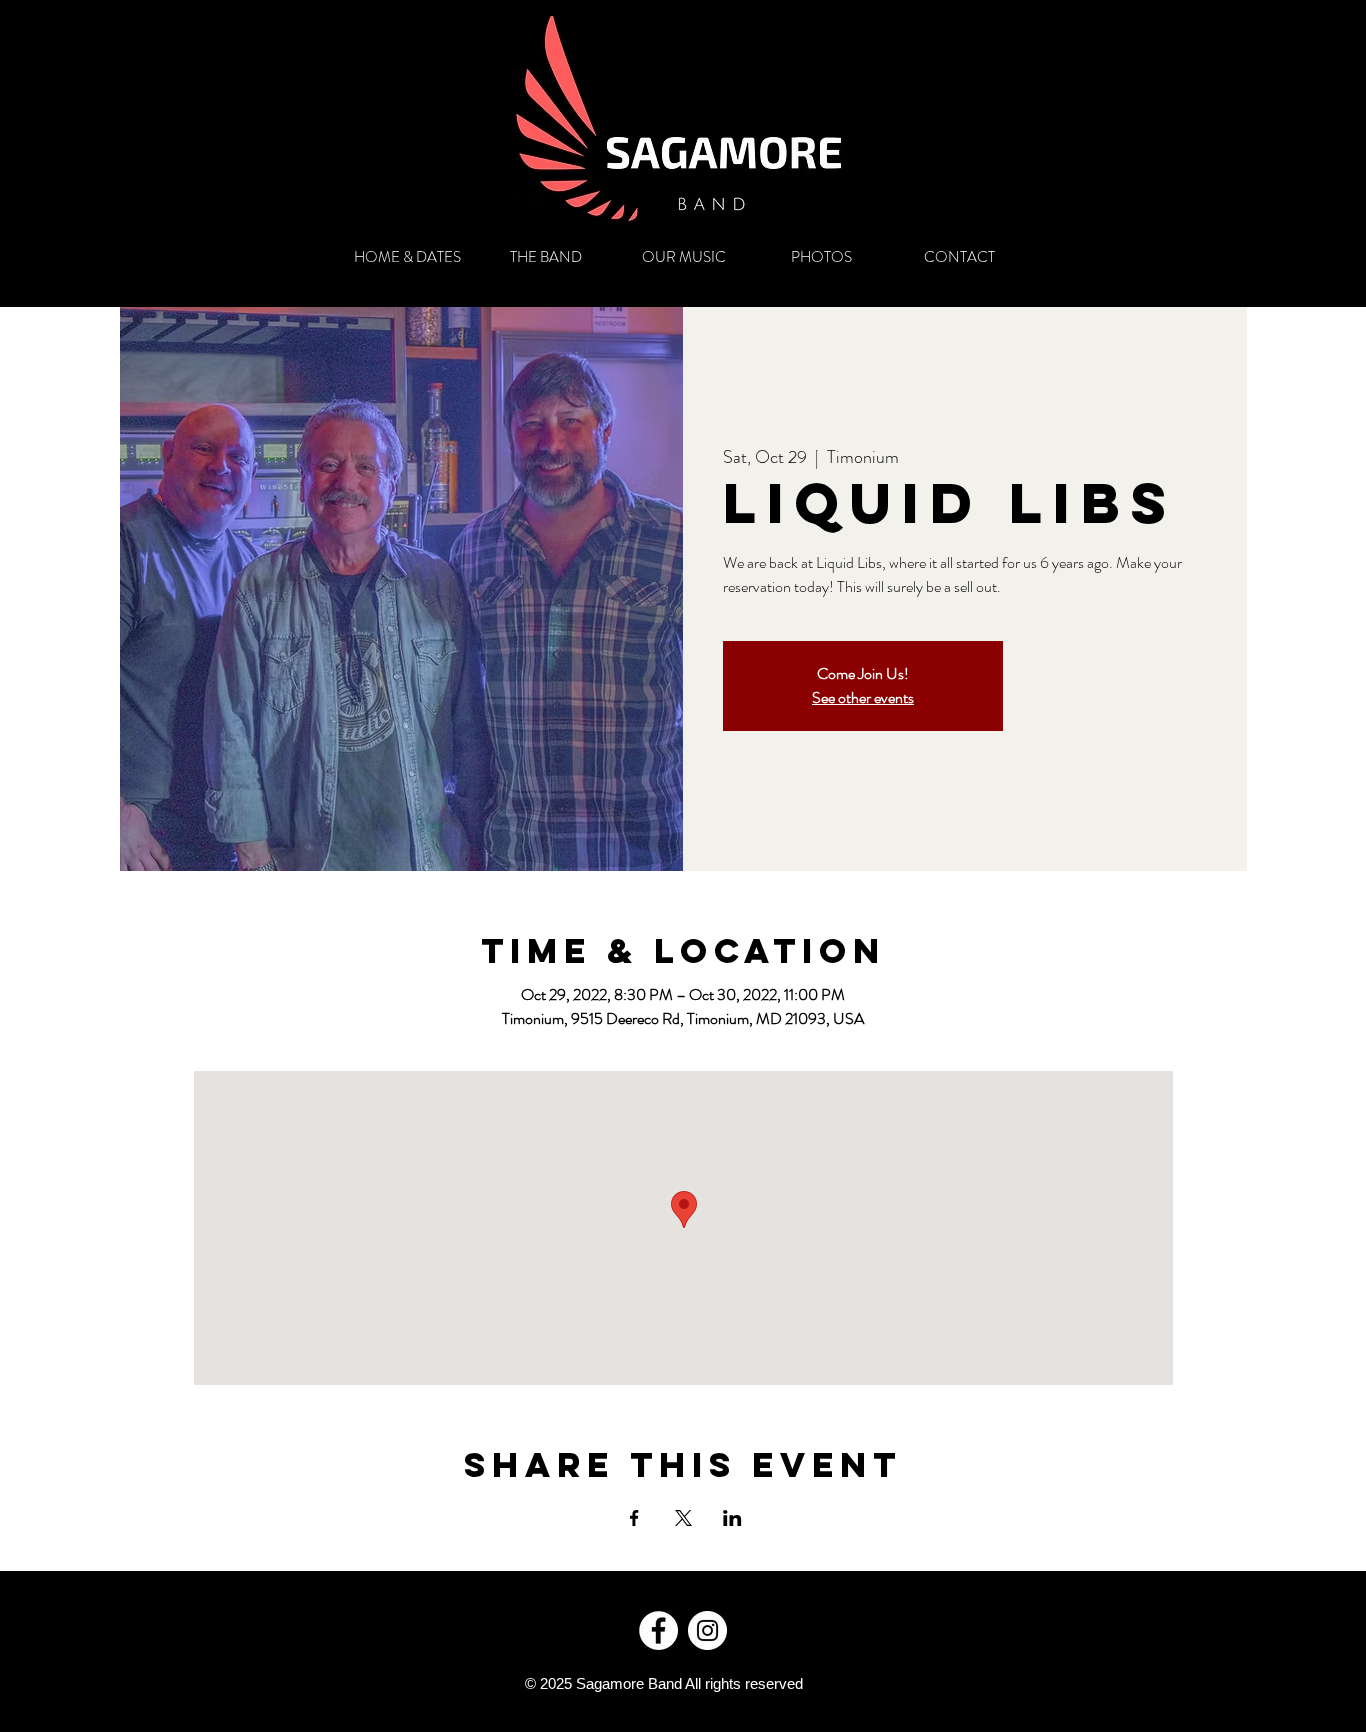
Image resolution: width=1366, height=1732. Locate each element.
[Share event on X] (683, 1518)
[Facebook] (658, 1630)
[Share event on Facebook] (634, 1518)
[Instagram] (707, 1630)
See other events (863, 697)
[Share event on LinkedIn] (732, 1518)
